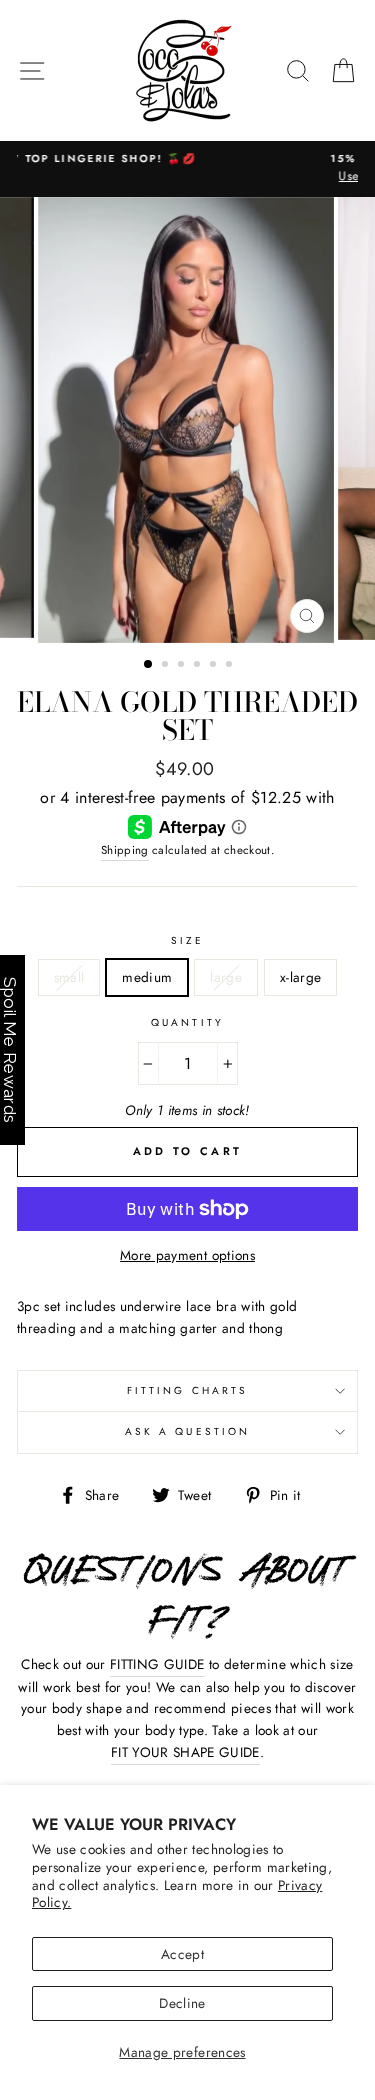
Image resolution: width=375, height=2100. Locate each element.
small (69, 977)
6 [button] (231, 666)
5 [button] (215, 666)
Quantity (187, 1022)
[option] (188, 420)
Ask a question (187, 1431)
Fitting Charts (187, 1390)
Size (187, 940)
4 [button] (199, 666)
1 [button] (149, 665)
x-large (300, 977)
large (226, 977)
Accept (182, 1954)
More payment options (187, 1255)
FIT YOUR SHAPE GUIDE (185, 1752)
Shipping (125, 850)
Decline (182, 2003)
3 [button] (183, 666)
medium (147, 977)
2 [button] (167, 666)
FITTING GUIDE (157, 1664)
